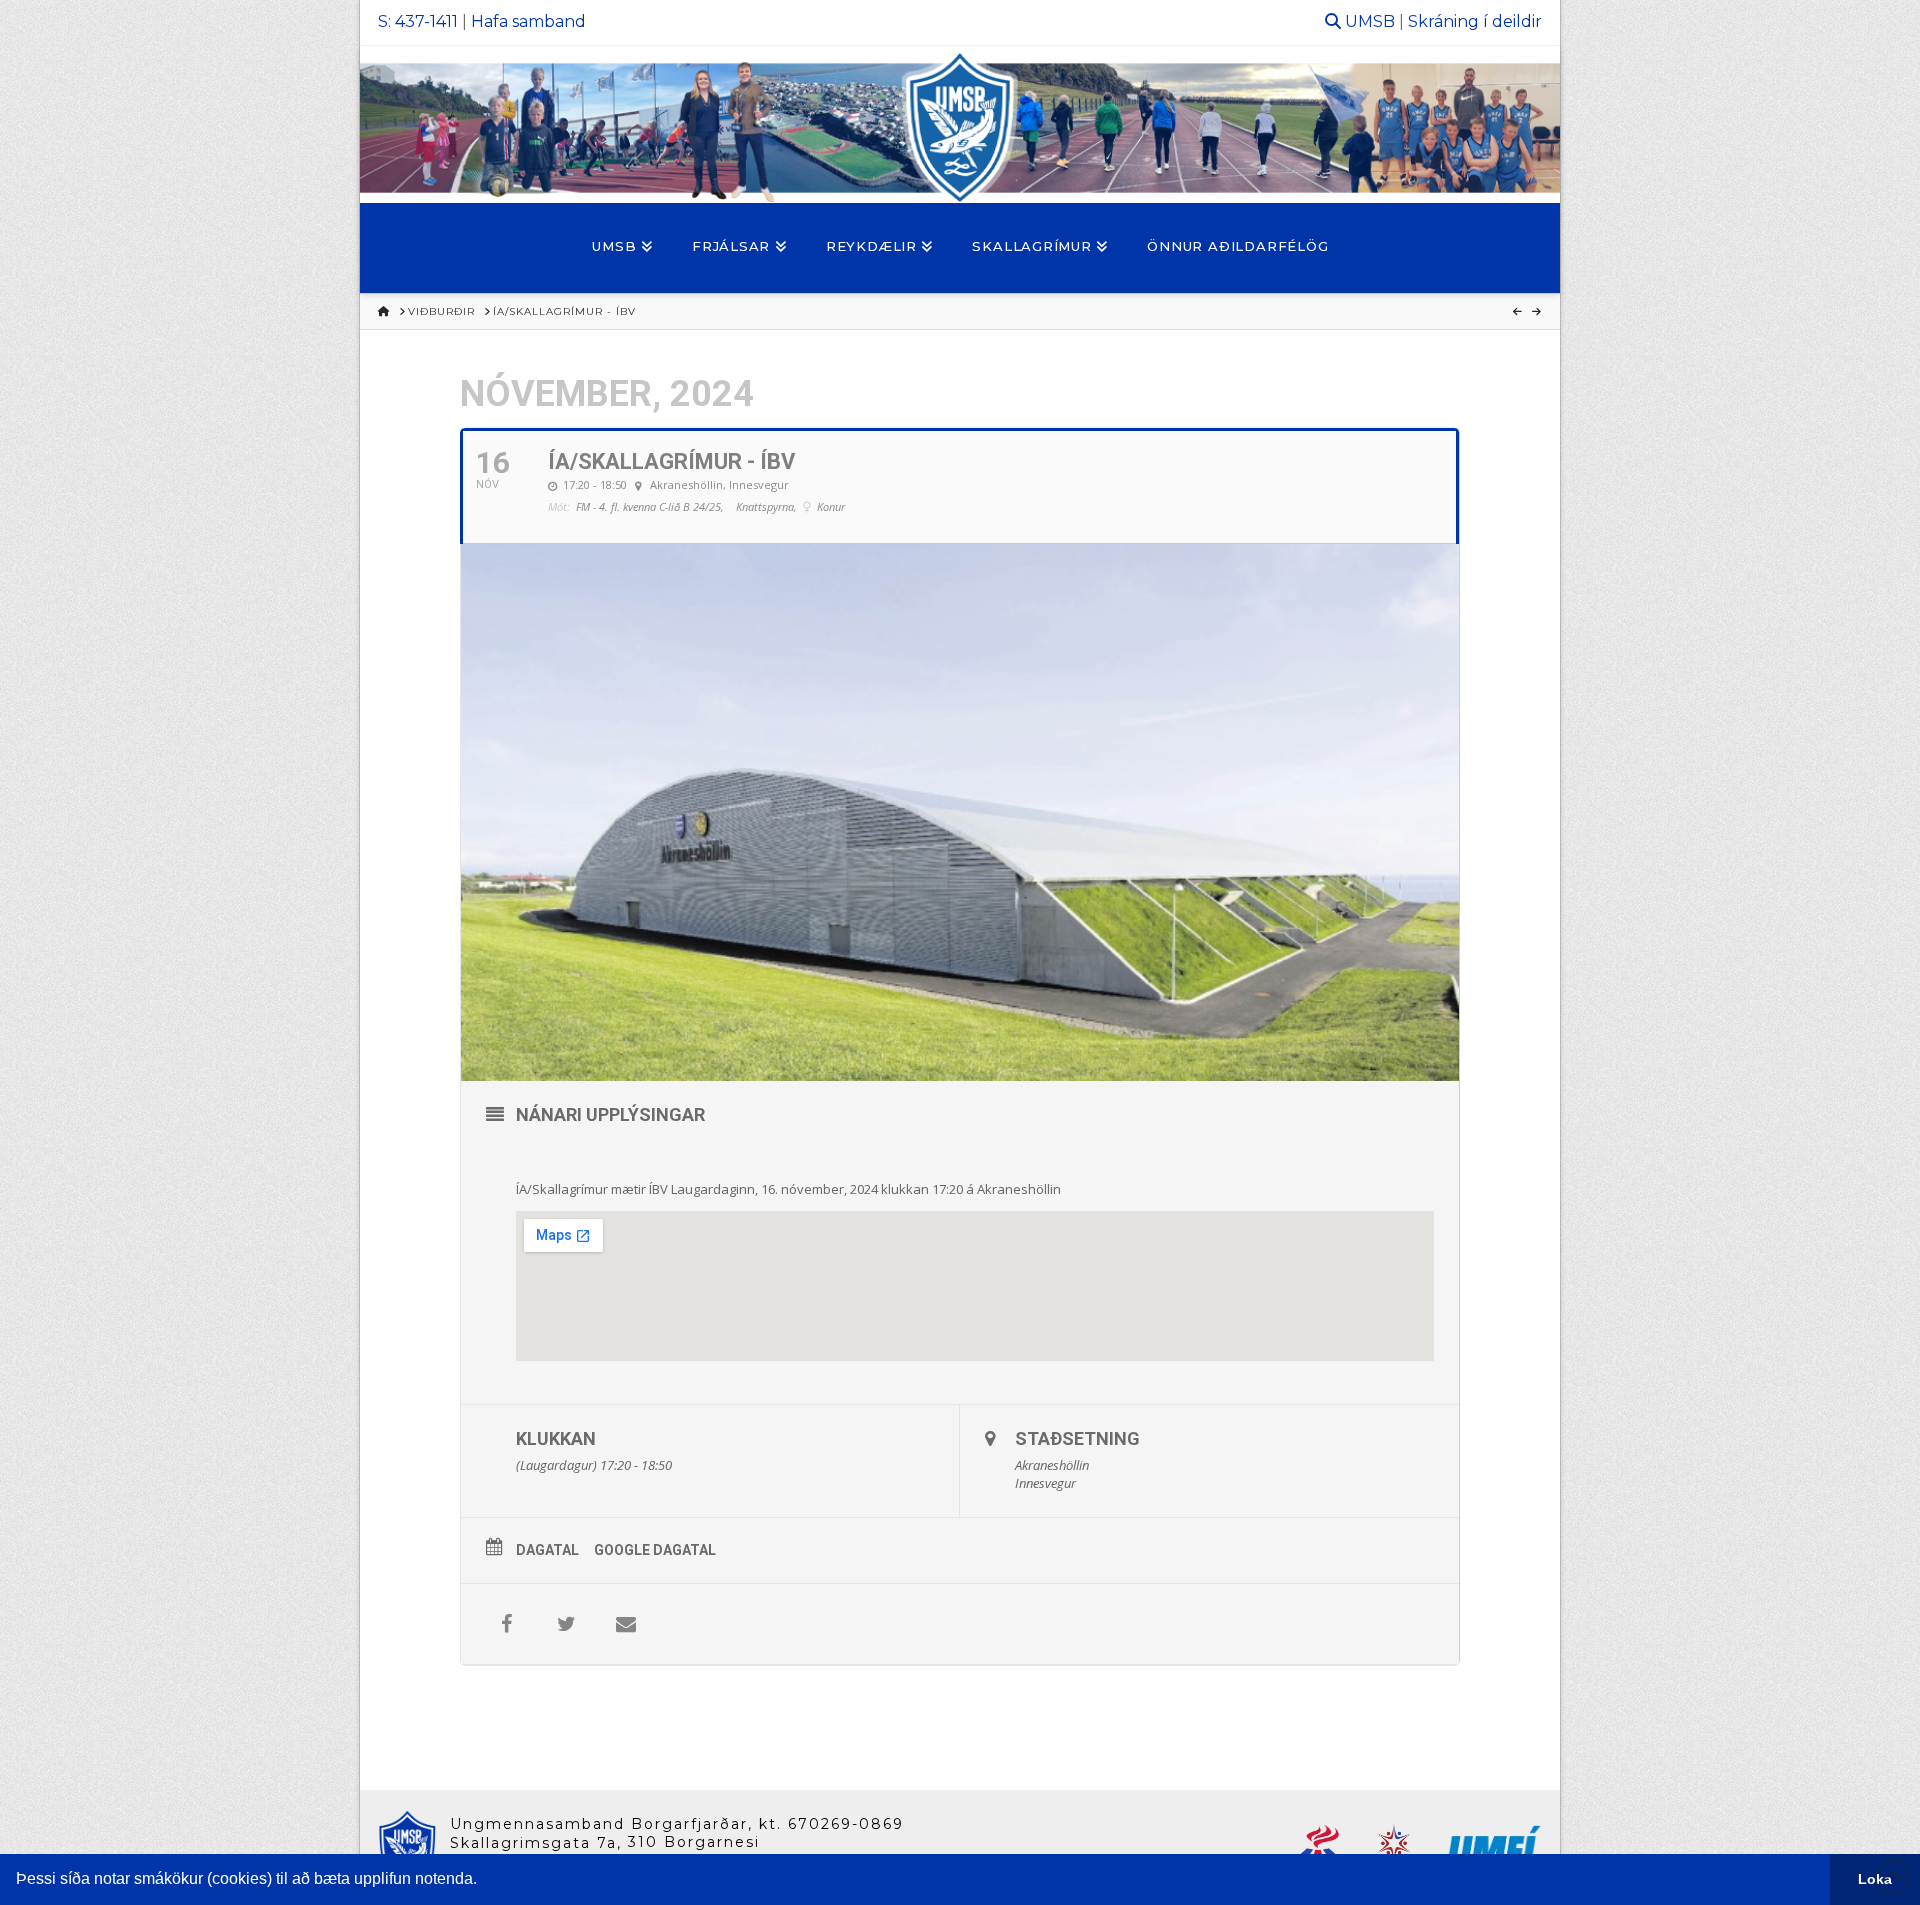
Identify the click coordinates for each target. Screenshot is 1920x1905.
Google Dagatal (655, 1550)
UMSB (1370, 21)
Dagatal (547, 1550)
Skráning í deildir (1475, 21)
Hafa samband (528, 21)
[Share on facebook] (506, 1624)
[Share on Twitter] (566, 1624)
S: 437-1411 (418, 21)
